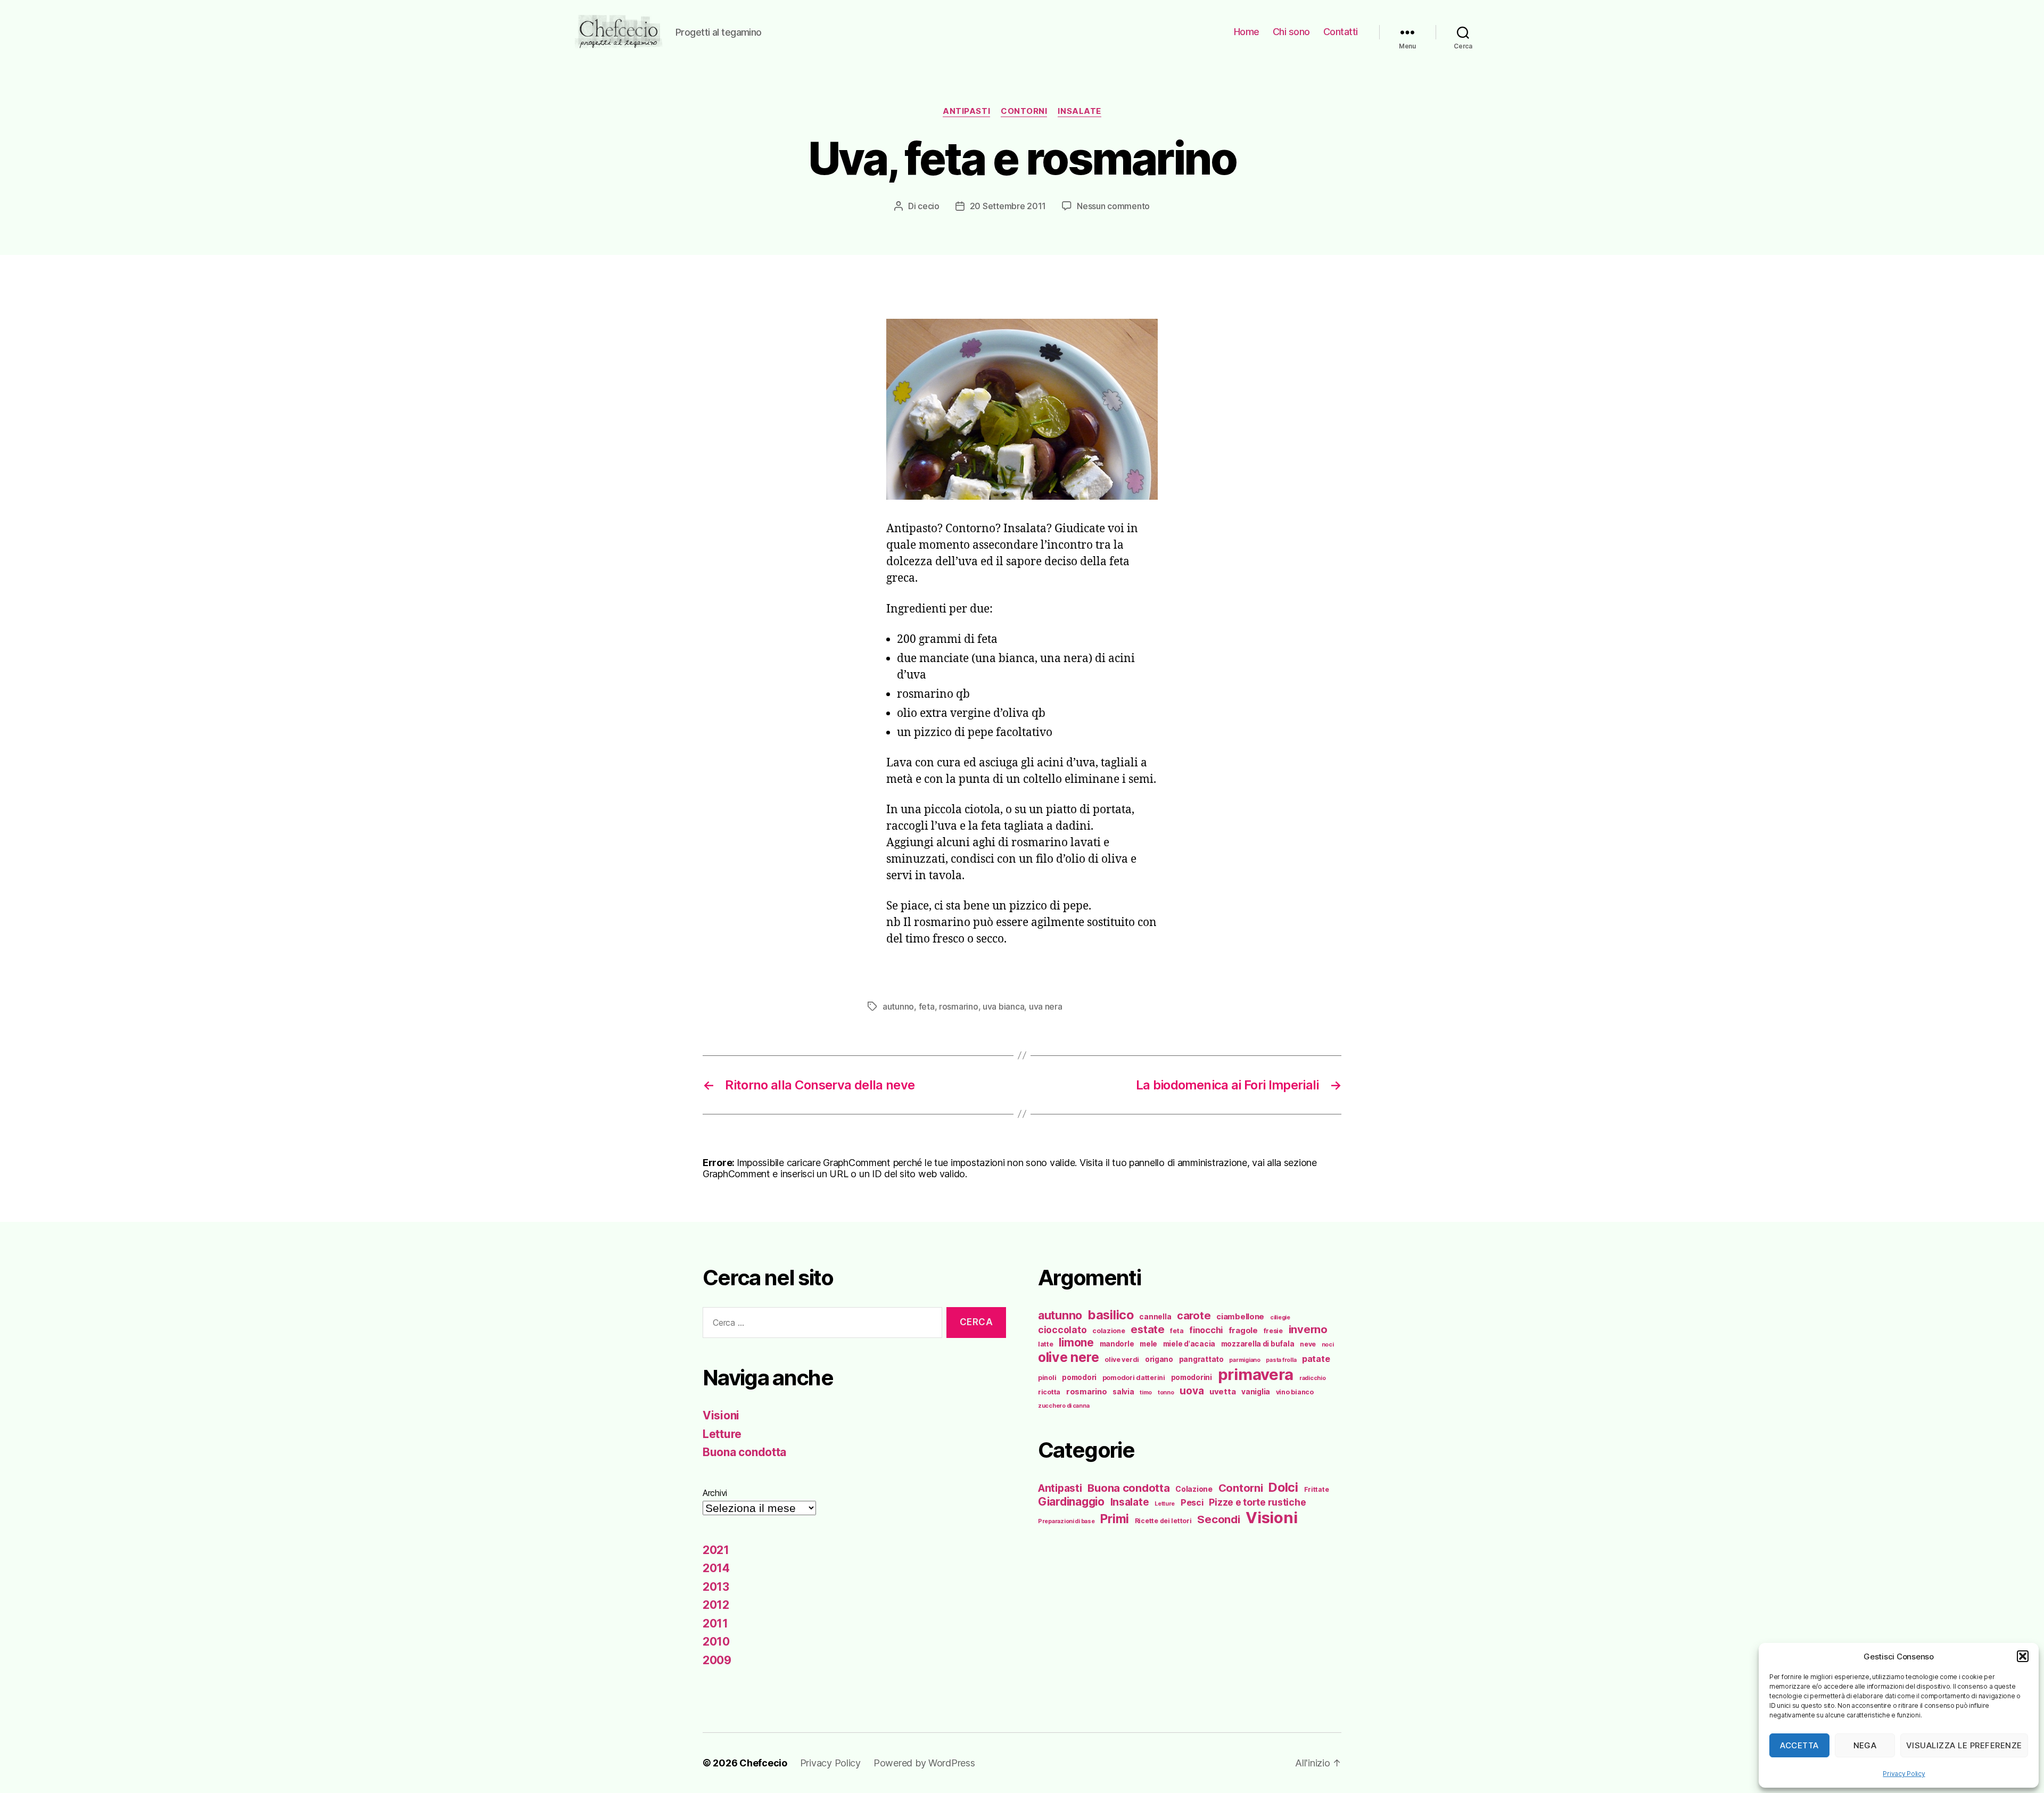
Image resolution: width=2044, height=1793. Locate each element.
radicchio (1313, 1378)
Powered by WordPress (924, 1763)
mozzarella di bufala (1258, 1344)
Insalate (1079, 111)
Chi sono (1291, 32)
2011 (715, 1623)
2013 (716, 1587)
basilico (1111, 1315)
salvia (1123, 1392)
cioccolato (1062, 1330)
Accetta (1799, 1745)
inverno (1308, 1329)
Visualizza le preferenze (1964, 1745)
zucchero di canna (1064, 1406)
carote (1194, 1316)
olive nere (1068, 1357)
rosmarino (959, 1006)
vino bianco (1295, 1392)
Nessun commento (1113, 206)
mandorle (1117, 1344)
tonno (1166, 1393)
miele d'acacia (1189, 1344)
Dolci (1283, 1487)
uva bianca (1003, 1006)
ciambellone (1240, 1317)
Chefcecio (763, 1763)
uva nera (1046, 1006)
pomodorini (1192, 1377)
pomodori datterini (1134, 1378)
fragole (1243, 1331)
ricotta (1049, 1392)
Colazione (1194, 1489)
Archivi (715, 1493)
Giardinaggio (1071, 1502)
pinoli (1047, 1378)
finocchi (1206, 1330)
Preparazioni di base (1066, 1521)
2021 (716, 1550)
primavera (1256, 1374)
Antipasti (966, 111)
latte (1046, 1344)
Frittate (1317, 1489)
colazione (1109, 1331)
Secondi (1218, 1519)
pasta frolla (1281, 1360)
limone (1076, 1342)
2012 (716, 1605)
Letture (722, 1434)
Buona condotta (744, 1452)
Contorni (1024, 111)
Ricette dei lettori (1163, 1521)
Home (1247, 32)
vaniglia (1256, 1392)
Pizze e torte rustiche (1257, 1502)
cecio (929, 206)
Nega (1865, 1745)
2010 (716, 1642)
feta (927, 1006)
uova (1192, 1391)
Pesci (1192, 1502)
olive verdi (1122, 1360)
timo (1146, 1393)
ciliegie (1280, 1317)
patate (1316, 1359)
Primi (1115, 1519)
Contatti (1341, 32)
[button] (2023, 1656)
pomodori (1079, 1377)
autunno (898, 1006)
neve (1308, 1344)
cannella (1155, 1317)
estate (1147, 1329)
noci (1328, 1345)
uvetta (1222, 1392)
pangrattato (1201, 1359)
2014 (716, 1568)
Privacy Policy (1904, 1774)
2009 (717, 1660)
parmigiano (1244, 1360)
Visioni (721, 1415)
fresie (1273, 1331)
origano (1159, 1359)
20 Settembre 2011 (1008, 206)
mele (1148, 1344)
